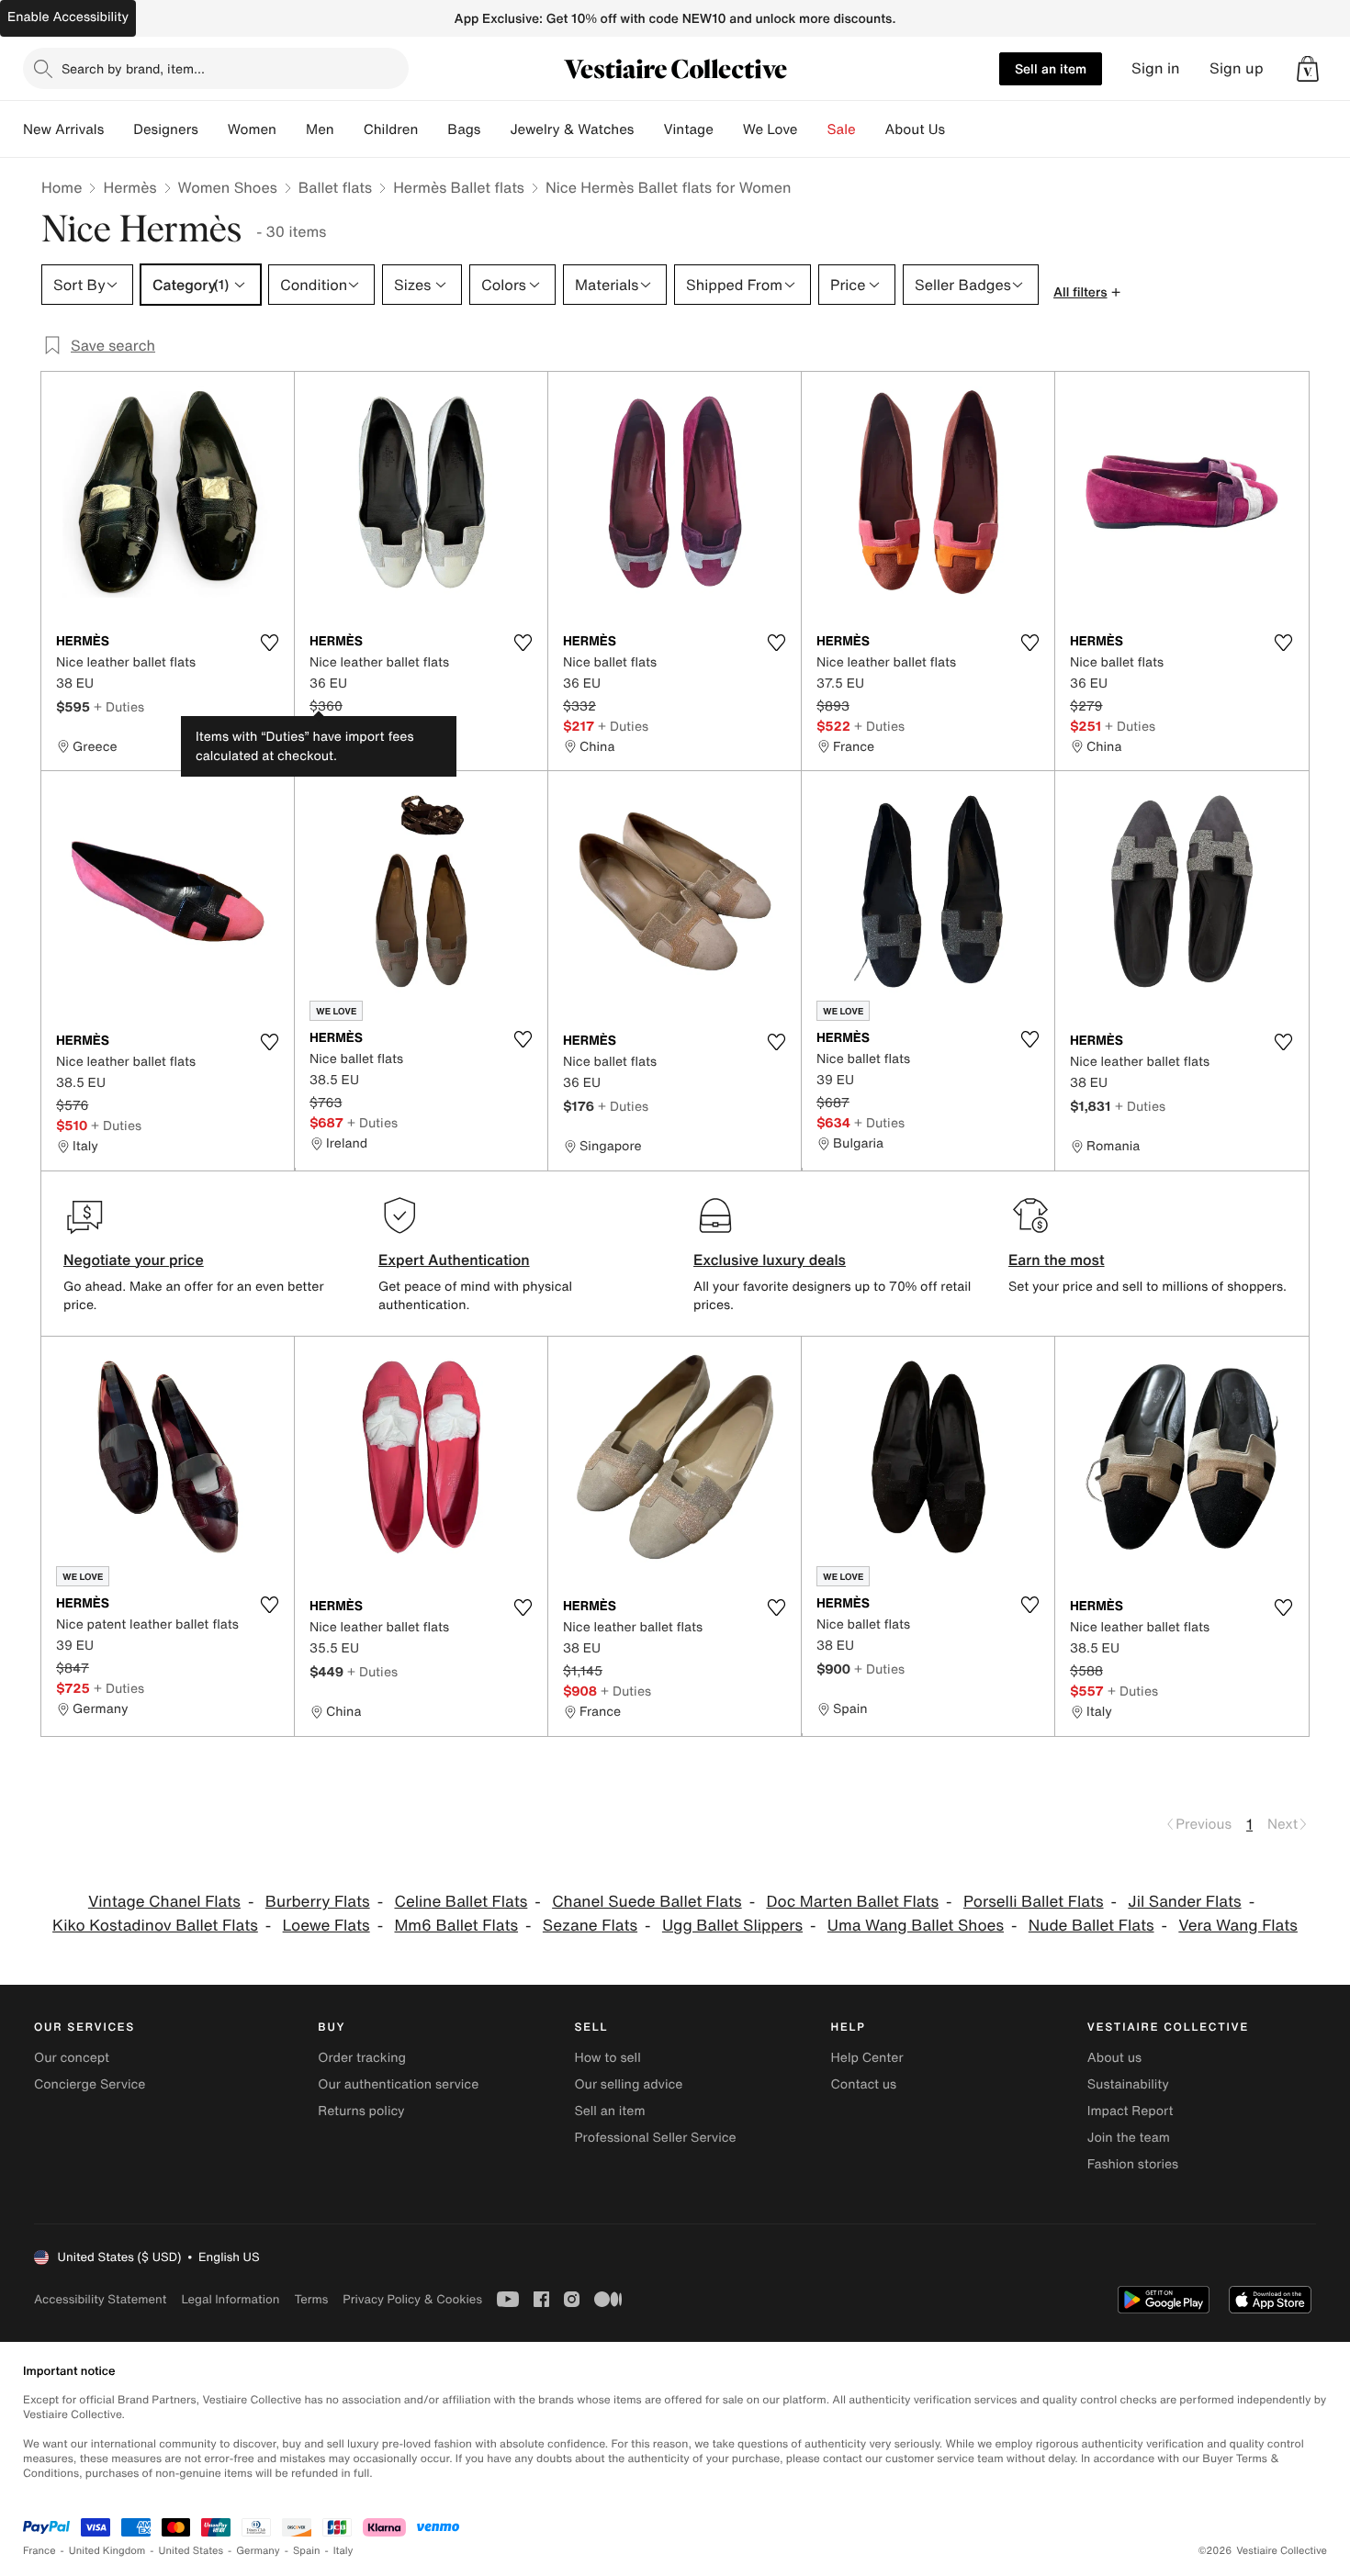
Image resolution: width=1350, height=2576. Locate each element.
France (39, 2551)
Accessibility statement (100, 2299)
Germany (258, 2551)
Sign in (1156, 68)
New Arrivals (63, 129)
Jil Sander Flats (1184, 1902)
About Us (915, 129)
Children (391, 129)
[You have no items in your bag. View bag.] (1308, 69)
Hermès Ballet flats (459, 187)
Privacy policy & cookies (412, 2299)
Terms (311, 2299)
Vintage (688, 129)
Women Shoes (228, 187)
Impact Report (1131, 2111)
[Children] (433, 129)
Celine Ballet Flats (461, 1902)
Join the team (1129, 2138)
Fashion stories (1133, 2164)
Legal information (230, 2299)
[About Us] (960, 129)
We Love (771, 129)
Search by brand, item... (133, 68)
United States (191, 2551)
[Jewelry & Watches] (648, 129)
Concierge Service (90, 2084)
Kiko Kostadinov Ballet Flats (155, 1926)
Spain (307, 2551)
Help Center (867, 2058)
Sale (842, 129)
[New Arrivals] (118, 129)
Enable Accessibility (68, 17)
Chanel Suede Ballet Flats (647, 1902)
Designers (166, 129)
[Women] (291, 129)
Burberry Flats (318, 1902)
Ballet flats (335, 187)
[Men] (349, 129)
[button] (1308, 69)
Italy (343, 2551)
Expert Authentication (454, 1260)
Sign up (1237, 68)
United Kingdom (107, 2551)
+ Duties (119, 706)
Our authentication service (398, 2084)
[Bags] (495, 129)
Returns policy (361, 2111)
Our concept (72, 2058)
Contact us (864, 2084)
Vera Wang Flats (1238, 1926)
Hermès (129, 187)
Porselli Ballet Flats (1034, 1902)
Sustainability (1128, 2084)
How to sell (607, 2058)
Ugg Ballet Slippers (732, 1926)
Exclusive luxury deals (770, 1260)
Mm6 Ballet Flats (456, 1926)
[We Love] (813, 129)
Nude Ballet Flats (1091, 1926)
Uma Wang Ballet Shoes (916, 1926)
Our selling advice (628, 2084)
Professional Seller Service (655, 2138)
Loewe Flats (326, 1926)
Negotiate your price (134, 1260)
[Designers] (213, 129)
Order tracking (362, 2058)
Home (62, 187)
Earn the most (1057, 1260)
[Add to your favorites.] (269, 643)
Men (320, 129)
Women (252, 129)
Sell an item (1051, 68)
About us (1114, 2058)
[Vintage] (728, 129)
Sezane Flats (590, 1926)
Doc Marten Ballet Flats (852, 1902)
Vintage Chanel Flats (164, 1902)
